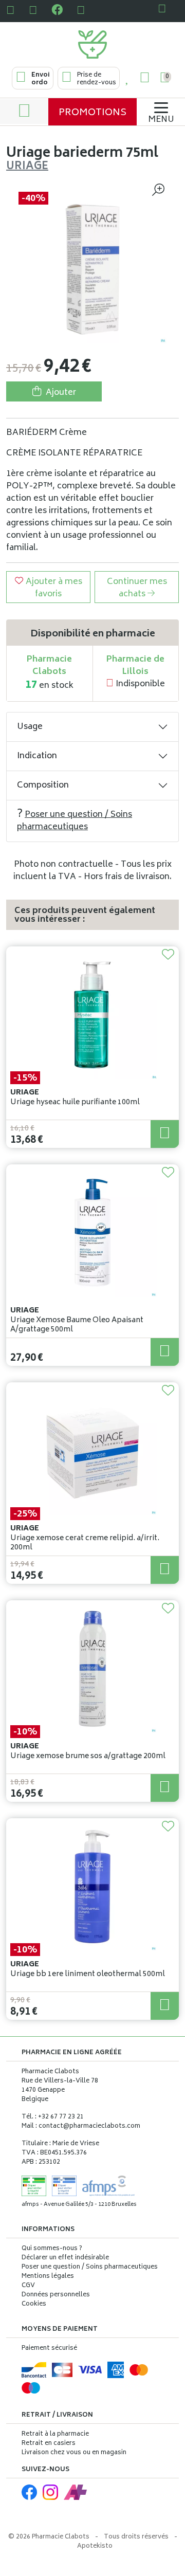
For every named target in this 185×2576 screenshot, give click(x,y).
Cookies (34, 2305)
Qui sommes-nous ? (52, 2249)
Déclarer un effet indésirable (65, 2258)
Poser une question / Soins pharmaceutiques (75, 821)
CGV (28, 2286)
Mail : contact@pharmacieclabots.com (81, 2126)
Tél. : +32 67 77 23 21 (53, 2117)
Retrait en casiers (49, 2444)
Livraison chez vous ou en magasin (74, 2453)
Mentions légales (48, 2277)
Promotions (92, 113)
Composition (43, 785)
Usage (30, 727)
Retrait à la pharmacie (55, 2434)
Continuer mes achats (137, 588)
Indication (37, 756)
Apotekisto (95, 2546)
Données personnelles (56, 2295)
